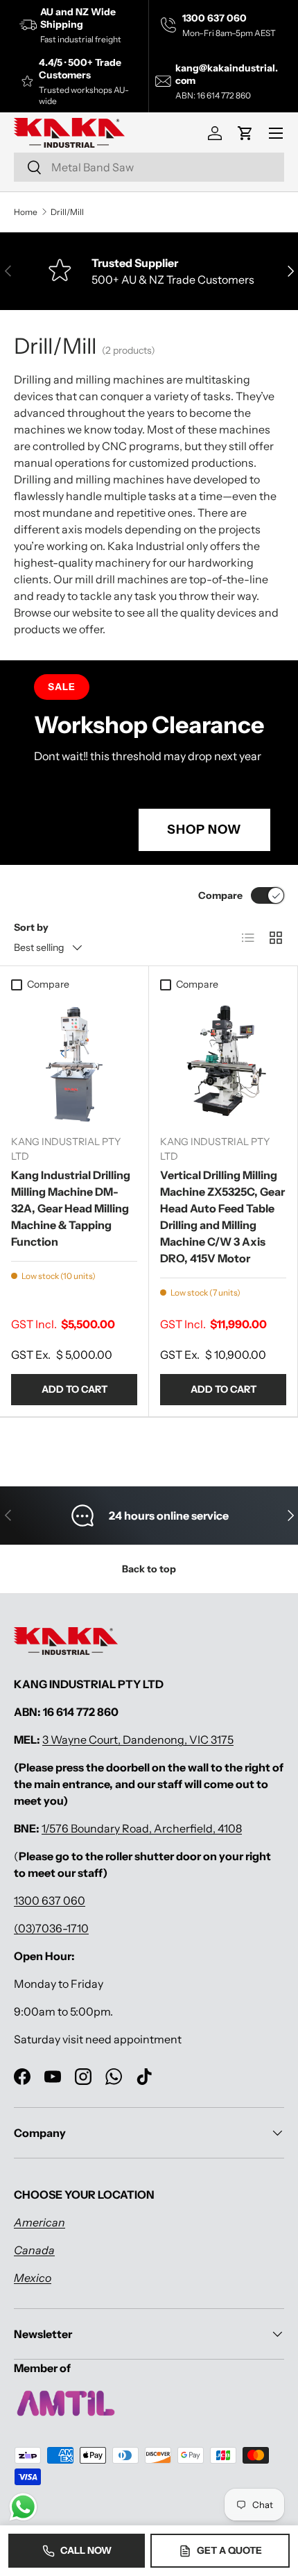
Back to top (149, 1569)
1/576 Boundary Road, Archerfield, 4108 (142, 1828)
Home (26, 212)
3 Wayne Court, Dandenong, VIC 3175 (138, 1740)
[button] (245, 133)
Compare (220, 895)
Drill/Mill (67, 212)
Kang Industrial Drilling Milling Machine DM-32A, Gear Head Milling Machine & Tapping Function (71, 1208)
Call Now (86, 2550)
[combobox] (149, 167)
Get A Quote (229, 2550)
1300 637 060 (50, 1900)
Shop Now (204, 830)
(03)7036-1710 (51, 1928)
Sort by (31, 927)
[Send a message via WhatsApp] (23, 2507)
